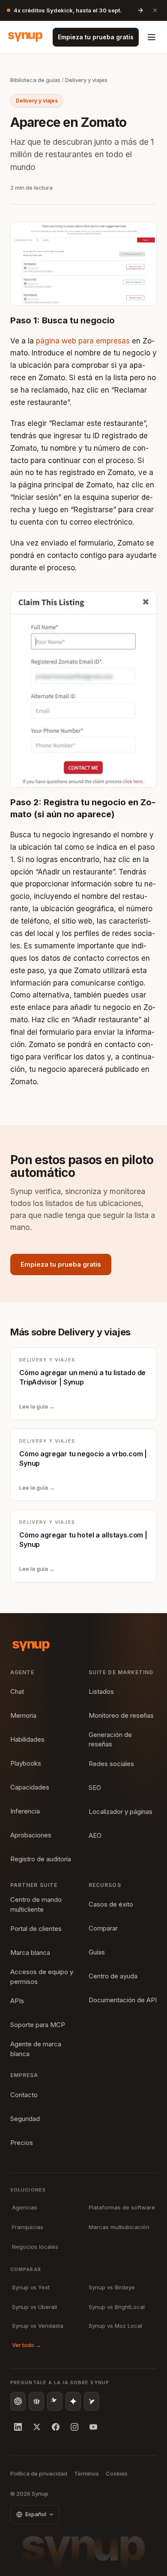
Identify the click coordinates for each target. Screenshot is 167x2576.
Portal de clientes (36, 1929)
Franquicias (28, 2227)
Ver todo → (27, 2345)
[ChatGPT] (18, 2401)
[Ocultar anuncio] (155, 10)
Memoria (23, 1715)
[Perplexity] (36, 2401)
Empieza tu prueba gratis (96, 37)
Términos (86, 2473)
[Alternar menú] (152, 37)
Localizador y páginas (121, 1812)
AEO (95, 1835)
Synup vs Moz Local (115, 2326)
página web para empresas (83, 341)
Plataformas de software (122, 2207)
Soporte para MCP (38, 2025)
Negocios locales (35, 2247)
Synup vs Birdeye (112, 2287)
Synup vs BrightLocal (117, 2307)
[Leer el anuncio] (140, 10)
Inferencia (25, 1811)
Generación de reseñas (110, 1740)
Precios (22, 2143)
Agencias (25, 2207)
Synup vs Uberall (34, 2307)
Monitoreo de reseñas (121, 1715)
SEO (95, 1788)
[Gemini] (73, 2401)
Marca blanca (30, 1953)
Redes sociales (111, 1764)
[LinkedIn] (18, 2427)
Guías (97, 1952)
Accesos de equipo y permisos (42, 1977)
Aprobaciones (31, 1835)
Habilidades (27, 1739)
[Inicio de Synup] (25, 37)
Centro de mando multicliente (36, 1904)
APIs (17, 2001)
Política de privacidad (39, 2473)
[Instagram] (75, 2427)
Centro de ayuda (113, 1976)
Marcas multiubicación (119, 2227)
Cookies (117, 2473)
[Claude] (55, 2401)
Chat (17, 1691)
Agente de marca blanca (36, 2049)
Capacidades (30, 1787)
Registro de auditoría (41, 1859)
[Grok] (92, 2401)
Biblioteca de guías (35, 80)
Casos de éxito (111, 1904)
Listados (101, 1691)
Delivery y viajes (86, 80)
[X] (37, 2427)
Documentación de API (123, 2000)
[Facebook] (56, 2427)
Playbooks (26, 1763)
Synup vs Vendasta (38, 2326)
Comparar (103, 1928)
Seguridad (25, 2119)
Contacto (24, 2095)
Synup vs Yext (31, 2287)
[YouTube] (93, 2427)
